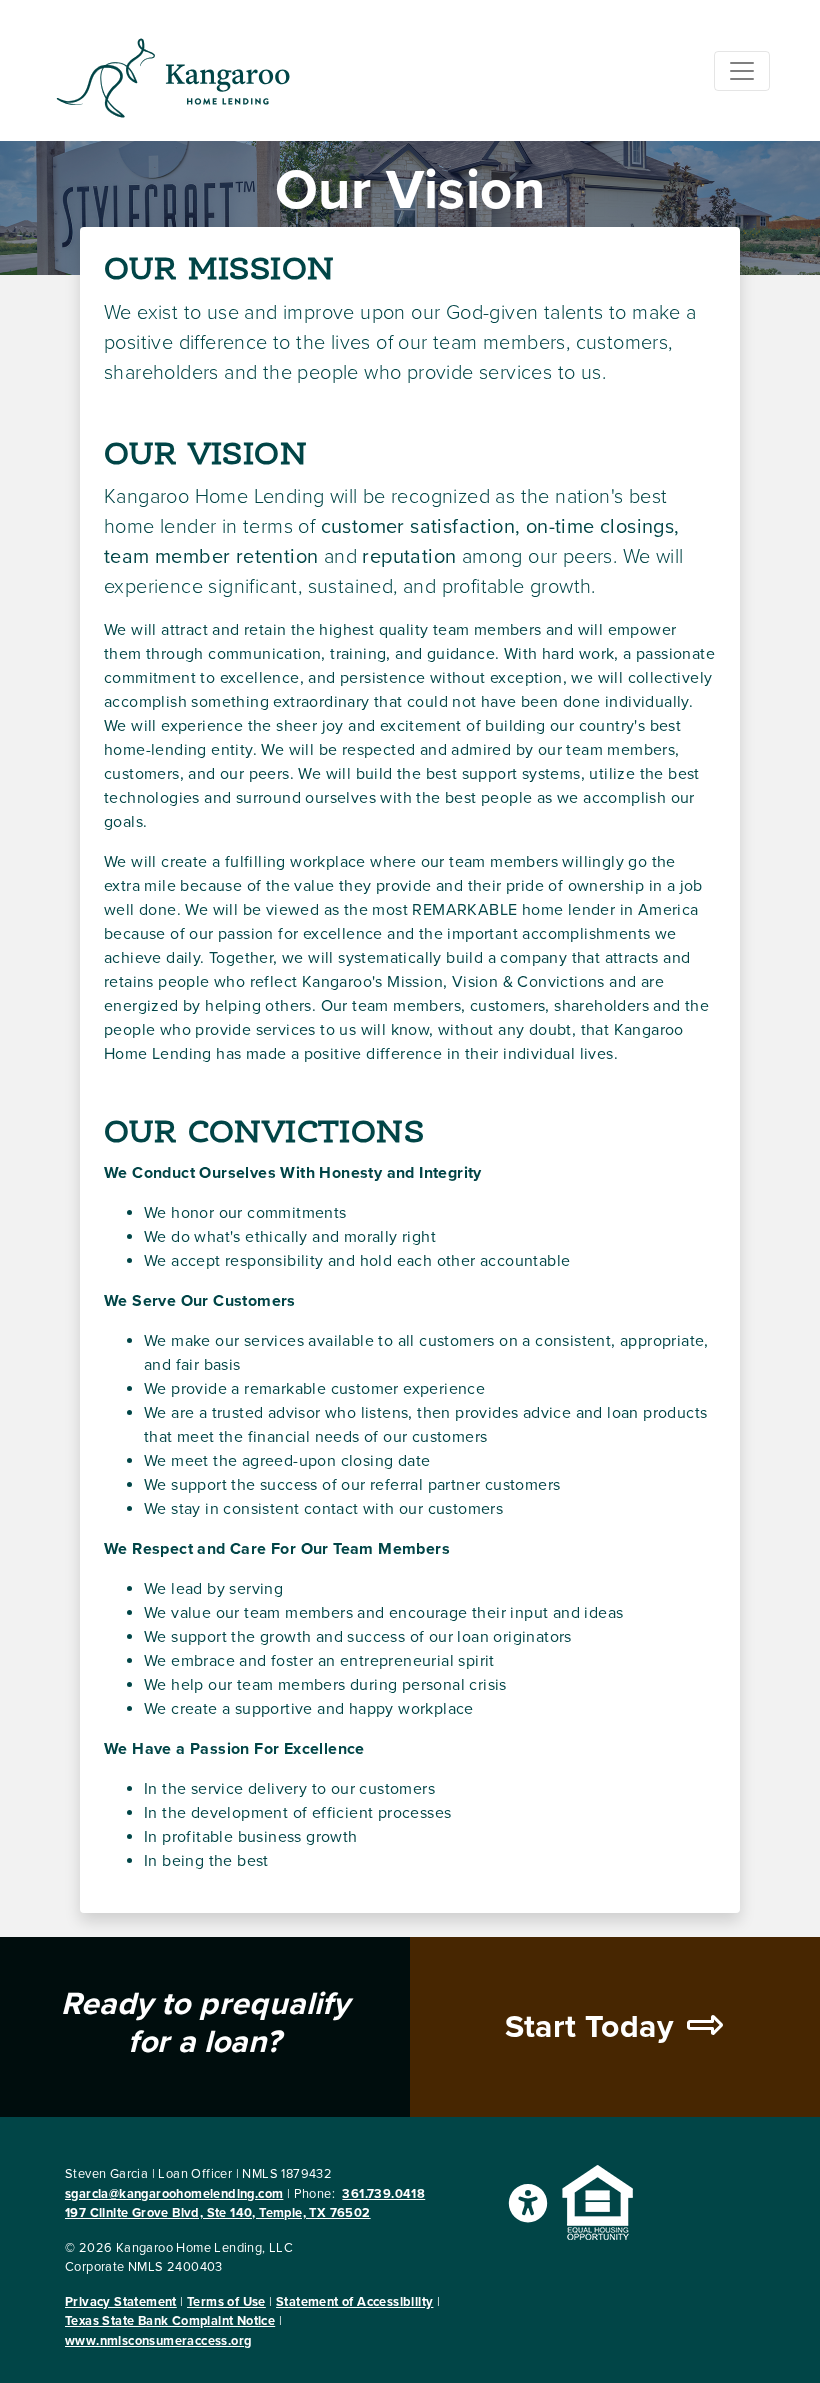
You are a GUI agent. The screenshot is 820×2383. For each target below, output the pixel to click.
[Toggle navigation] (742, 71)
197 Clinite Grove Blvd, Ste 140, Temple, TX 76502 (218, 2213)
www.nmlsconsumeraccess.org (158, 2341)
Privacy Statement (121, 2302)
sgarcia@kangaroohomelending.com (174, 2194)
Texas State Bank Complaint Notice (170, 2321)
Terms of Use (226, 2302)
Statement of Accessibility (354, 2302)
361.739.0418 (383, 2194)
